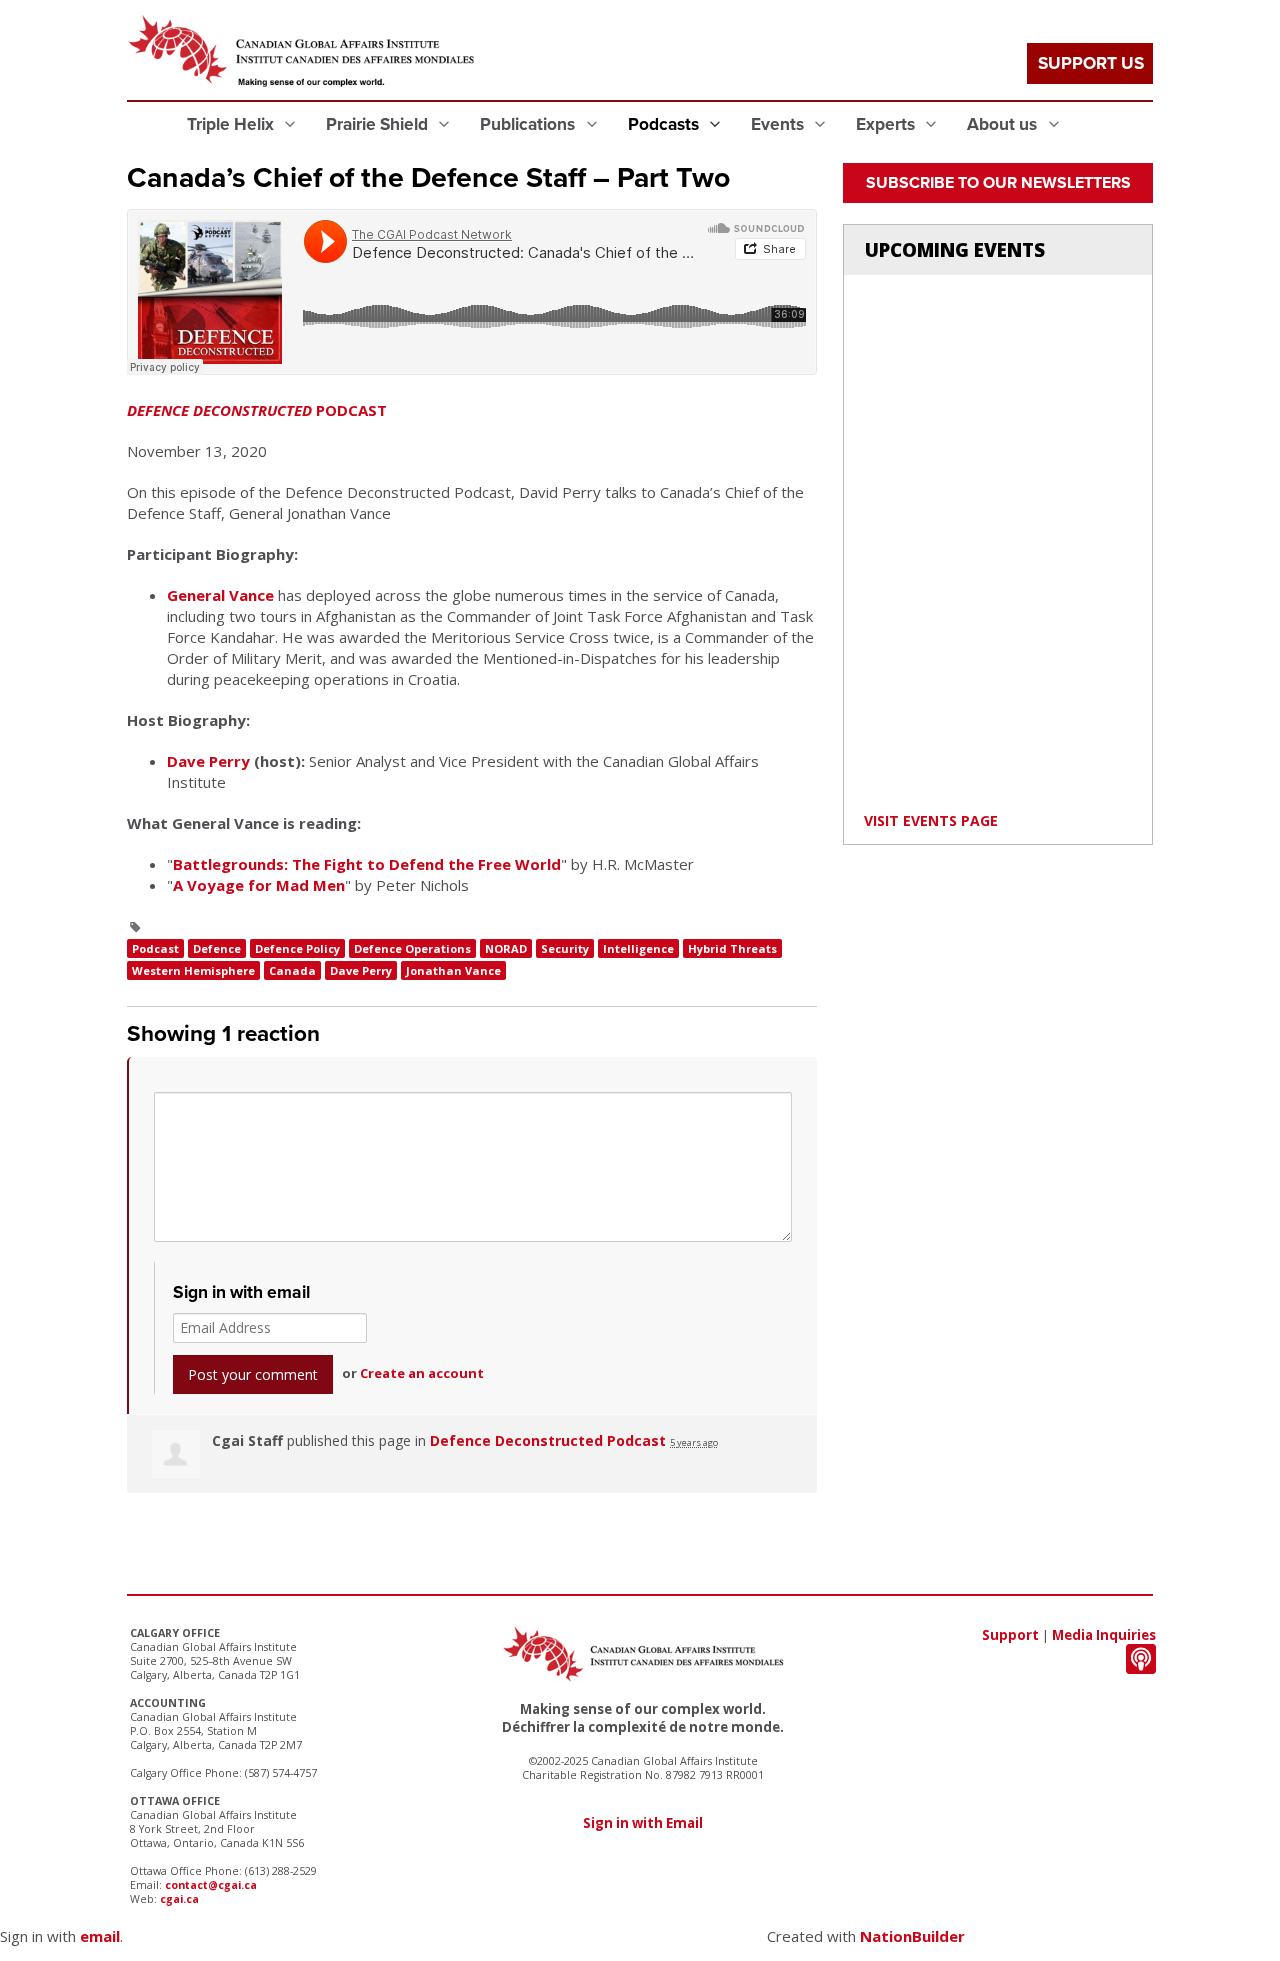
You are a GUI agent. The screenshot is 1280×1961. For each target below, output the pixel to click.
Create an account (422, 1373)
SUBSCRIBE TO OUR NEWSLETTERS (998, 183)
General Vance (220, 595)
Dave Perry (208, 761)
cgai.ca (179, 1899)
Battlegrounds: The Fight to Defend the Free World (367, 864)
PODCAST (257, 410)
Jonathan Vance (453, 970)
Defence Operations (412, 948)
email (100, 1936)
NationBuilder (912, 1936)
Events (779, 124)
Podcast (155, 948)
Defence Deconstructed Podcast (548, 1440)
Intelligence (638, 948)
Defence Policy (297, 948)
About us (1004, 124)
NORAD (506, 948)
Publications (529, 124)
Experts (887, 124)
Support (1010, 1635)
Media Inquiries (1104, 1635)
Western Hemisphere (193, 970)
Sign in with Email (643, 1823)
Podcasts (665, 124)
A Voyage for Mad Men (259, 885)
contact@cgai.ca (211, 1885)
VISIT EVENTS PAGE (931, 820)
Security (565, 948)
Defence (217, 948)
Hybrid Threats (732, 948)
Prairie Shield (379, 124)
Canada (292, 970)
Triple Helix (232, 124)
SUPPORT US (1091, 63)
